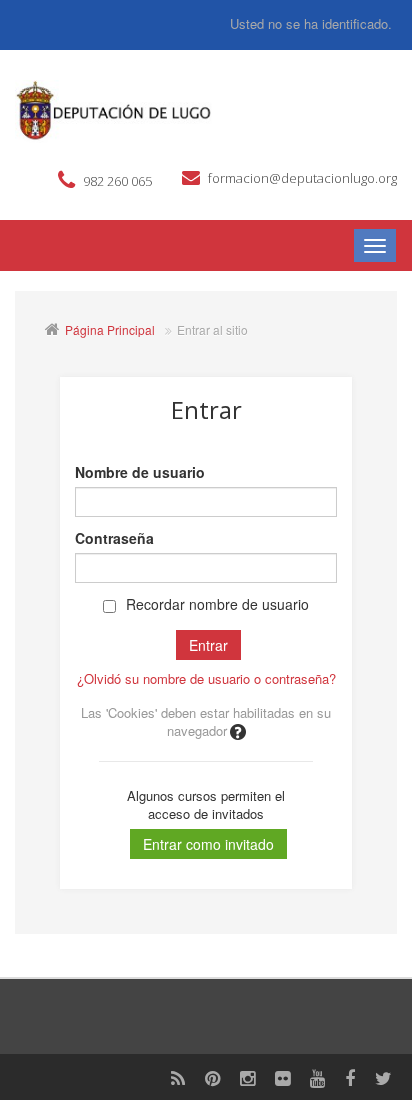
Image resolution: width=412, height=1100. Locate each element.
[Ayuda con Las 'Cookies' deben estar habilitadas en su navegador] (236, 730)
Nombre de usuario (140, 472)
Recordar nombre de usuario (217, 604)
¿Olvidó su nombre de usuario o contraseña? (206, 678)
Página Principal (110, 329)
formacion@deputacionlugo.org (302, 178)
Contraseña (114, 538)
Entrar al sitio (212, 329)
